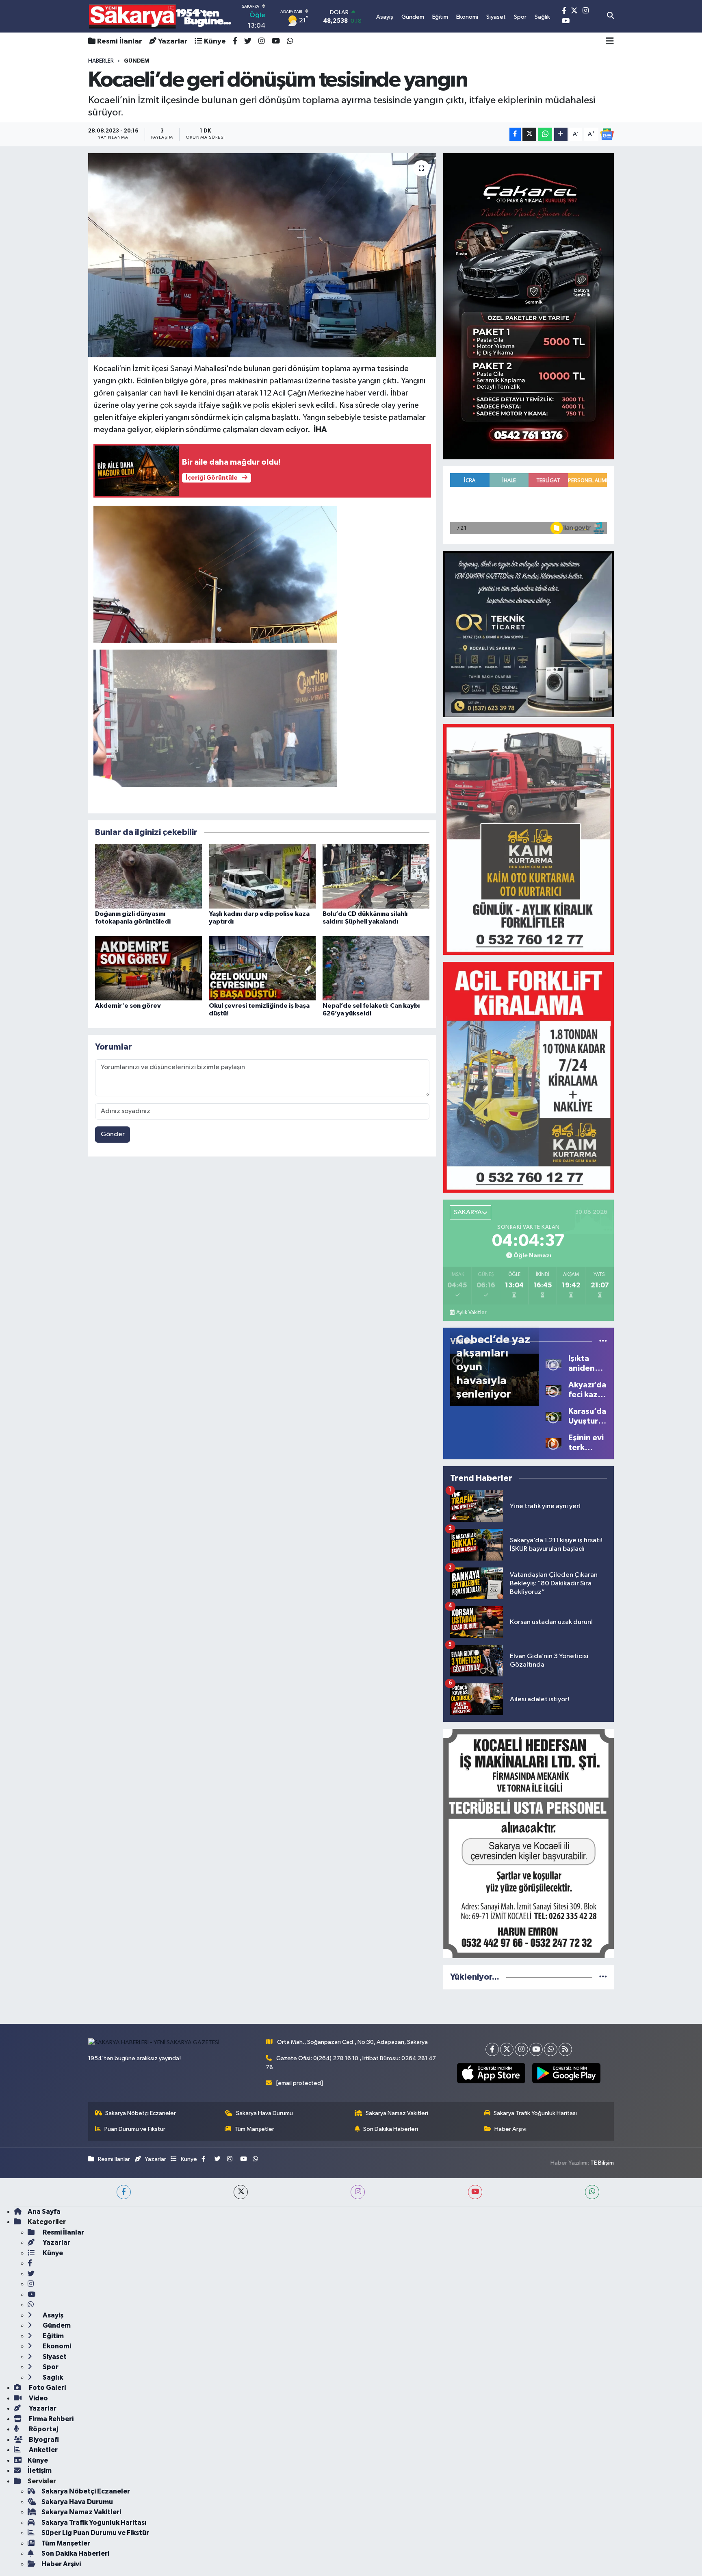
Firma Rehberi (51, 2419)
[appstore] (491, 2073)
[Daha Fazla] (561, 134)
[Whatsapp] (551, 2049)
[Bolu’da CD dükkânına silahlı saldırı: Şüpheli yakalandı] (376, 876)
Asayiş (52, 2315)
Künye (215, 41)
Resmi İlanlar (120, 41)
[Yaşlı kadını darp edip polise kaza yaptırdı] (262, 876)
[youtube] (475, 2192)
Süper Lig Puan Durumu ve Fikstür (95, 2533)
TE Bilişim (602, 2163)
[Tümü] (603, 1977)
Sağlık (52, 2377)
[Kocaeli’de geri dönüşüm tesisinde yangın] (262, 255)
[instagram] (358, 2192)
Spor (50, 2367)
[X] (507, 2049)
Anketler (43, 2450)
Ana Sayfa (44, 2212)
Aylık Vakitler (471, 1313)
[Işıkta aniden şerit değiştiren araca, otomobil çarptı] (554, 1363)
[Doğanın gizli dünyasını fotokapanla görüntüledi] (148, 876)
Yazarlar (173, 41)
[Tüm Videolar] (603, 1341)
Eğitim (53, 2336)
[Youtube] (536, 2049)
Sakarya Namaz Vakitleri (397, 2113)
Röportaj (43, 2429)
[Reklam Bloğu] (529, 306)
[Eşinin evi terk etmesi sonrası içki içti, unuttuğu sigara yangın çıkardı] (554, 1442)
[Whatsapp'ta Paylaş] (545, 134)
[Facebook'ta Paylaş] (515, 134)
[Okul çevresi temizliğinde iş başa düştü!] (262, 968)
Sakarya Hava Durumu (264, 2113)
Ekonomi (56, 2346)
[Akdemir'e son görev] (148, 968)
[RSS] (565, 2049)
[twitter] (241, 2192)
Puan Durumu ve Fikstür (135, 2129)
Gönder (113, 1134)
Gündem (56, 2325)
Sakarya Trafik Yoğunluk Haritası (535, 2113)
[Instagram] (521, 2049)
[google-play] (566, 2073)
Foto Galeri (47, 2388)
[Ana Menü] (610, 41)
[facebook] (124, 2192)
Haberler (101, 61)
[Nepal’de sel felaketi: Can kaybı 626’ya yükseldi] (376, 968)
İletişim (40, 2471)
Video (38, 2398)
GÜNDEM (136, 61)
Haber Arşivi (510, 2129)
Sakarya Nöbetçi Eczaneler (141, 2113)
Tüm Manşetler (254, 2129)
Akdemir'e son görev (128, 1006)
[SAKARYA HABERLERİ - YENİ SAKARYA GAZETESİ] (160, 16)
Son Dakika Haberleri (391, 2129)
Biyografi (43, 2440)
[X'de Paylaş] (529, 134)
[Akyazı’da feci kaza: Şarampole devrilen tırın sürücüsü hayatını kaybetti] (554, 1390)
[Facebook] (492, 2049)
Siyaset (54, 2357)
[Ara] (610, 16)
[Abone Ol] (607, 134)
